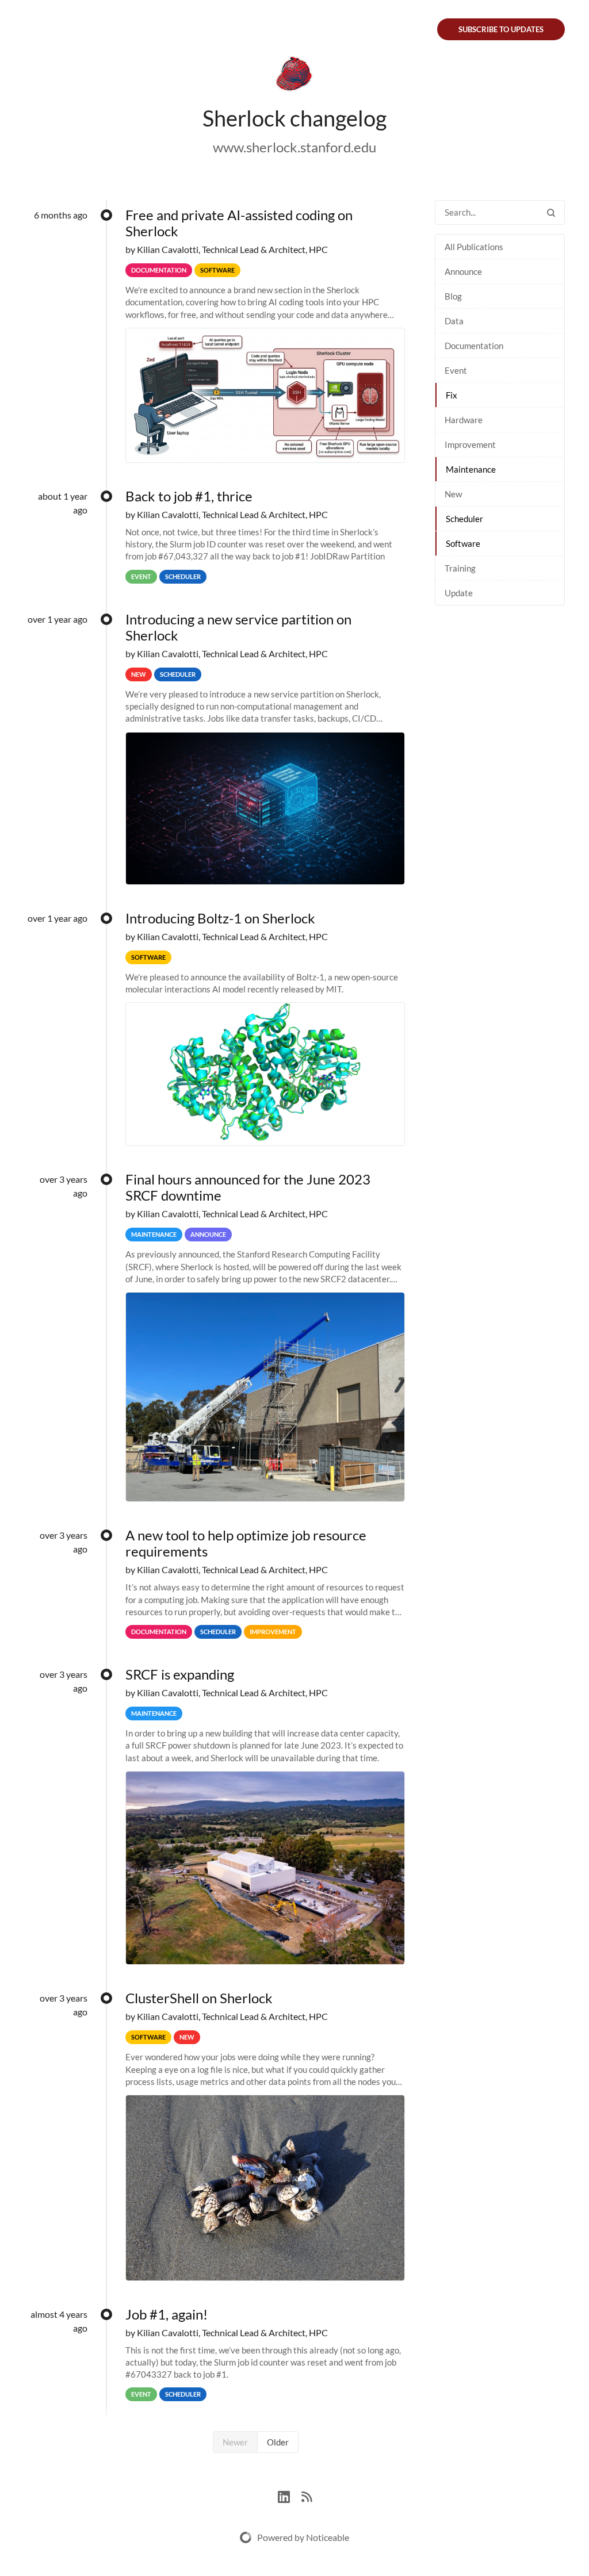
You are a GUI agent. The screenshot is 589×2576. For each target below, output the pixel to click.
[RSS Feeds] (307, 2495)
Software (463, 543)
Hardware (464, 420)
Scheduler (464, 519)
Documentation (474, 346)
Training (460, 568)
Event (456, 370)
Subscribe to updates (501, 29)
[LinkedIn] (290, 2495)
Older (278, 2442)
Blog (453, 296)
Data (454, 321)
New (453, 494)
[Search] (551, 212)
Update (459, 593)
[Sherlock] (294, 76)
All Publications (474, 247)
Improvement (470, 444)
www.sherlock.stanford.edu (294, 147)
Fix (452, 395)
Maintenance (471, 469)
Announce (463, 271)
